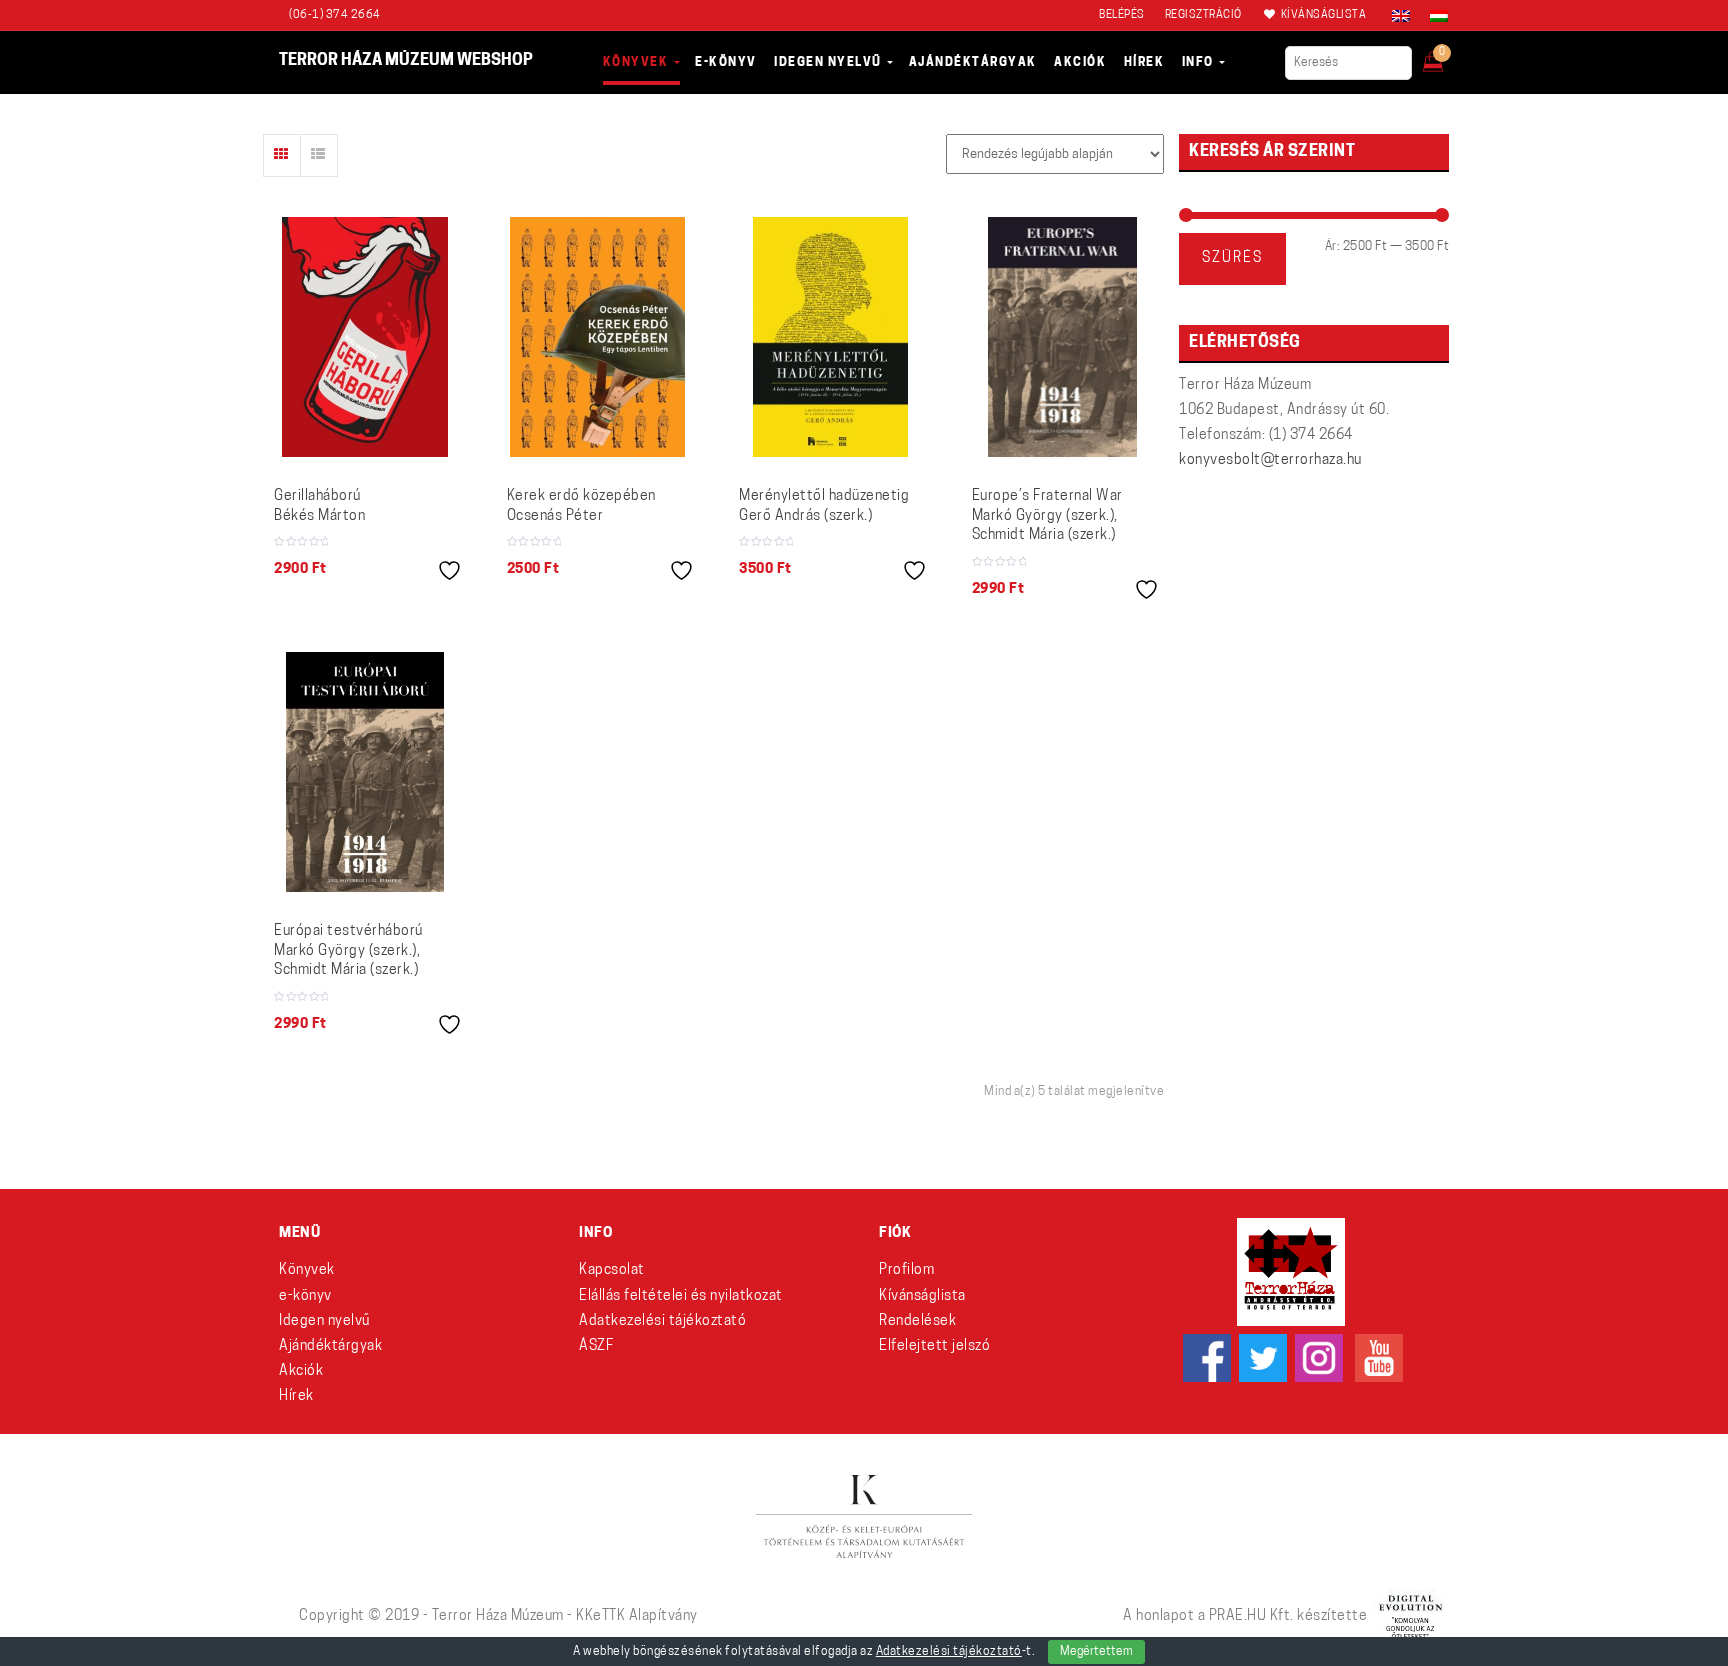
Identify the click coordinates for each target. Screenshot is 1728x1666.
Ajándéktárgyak (330, 1346)
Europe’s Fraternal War (1047, 516)
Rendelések (917, 1321)
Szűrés (1232, 258)
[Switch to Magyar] (1434, 16)
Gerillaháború (319, 506)
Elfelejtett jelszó (934, 1346)
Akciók (301, 1371)
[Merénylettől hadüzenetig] (830, 337)
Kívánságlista (922, 1296)
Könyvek (307, 1270)
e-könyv (305, 1296)
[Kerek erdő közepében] (597, 337)
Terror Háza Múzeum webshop (406, 61)
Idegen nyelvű (324, 1321)
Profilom (906, 1270)
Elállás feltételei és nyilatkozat (681, 1296)
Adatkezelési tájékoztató (662, 1321)
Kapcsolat (612, 1270)
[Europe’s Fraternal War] (1062, 337)
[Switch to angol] (1401, 16)
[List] (319, 155)
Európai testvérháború (348, 951)
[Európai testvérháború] (365, 772)
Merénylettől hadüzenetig (824, 506)
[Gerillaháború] (365, 337)
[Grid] (282, 155)
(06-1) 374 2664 (335, 15)
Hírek (296, 1396)
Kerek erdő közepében (581, 506)
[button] (1446, 56)
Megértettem (1096, 1652)
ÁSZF (596, 1346)
